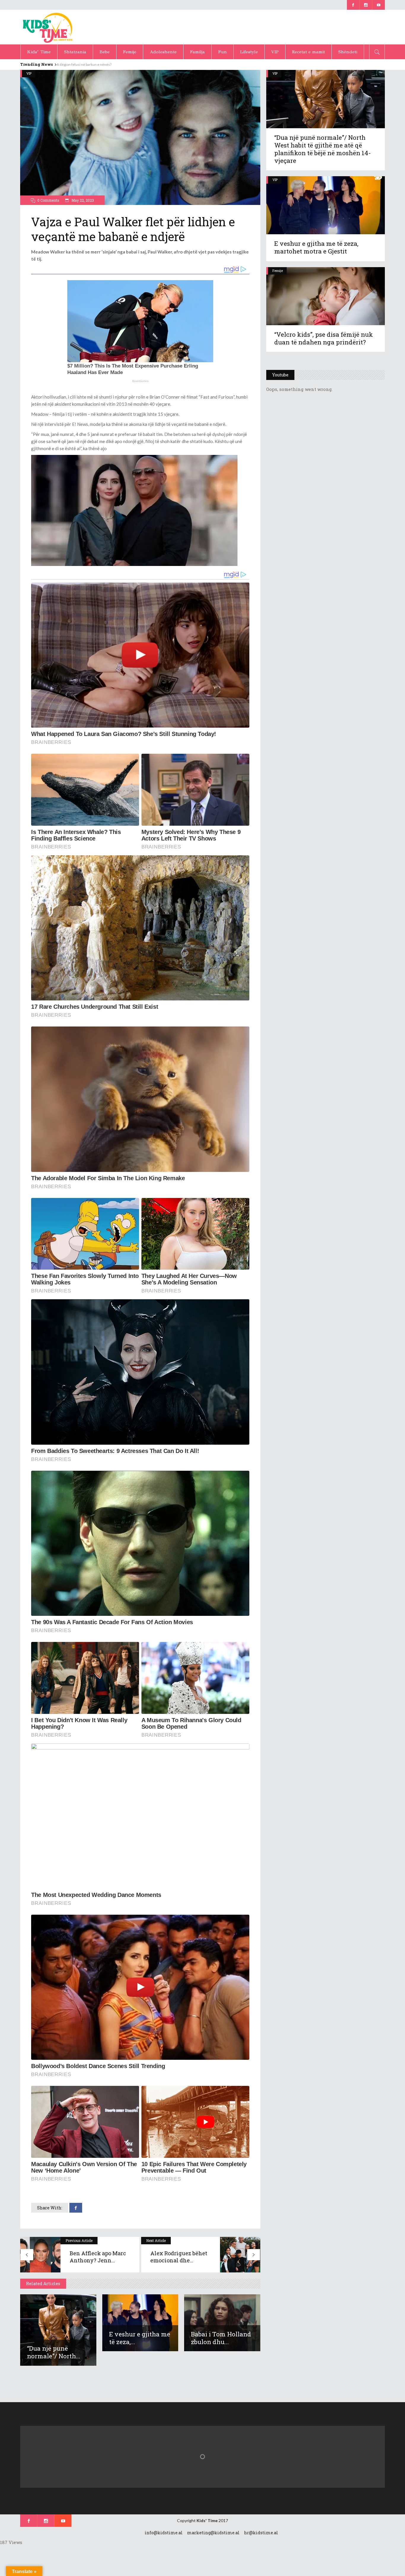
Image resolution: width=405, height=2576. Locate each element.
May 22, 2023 (82, 200)
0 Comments (48, 200)
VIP (29, 73)
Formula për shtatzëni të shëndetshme (88, 64)
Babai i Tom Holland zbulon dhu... (221, 2338)
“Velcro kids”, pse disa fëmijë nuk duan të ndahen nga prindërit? (324, 338)
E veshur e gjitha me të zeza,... (140, 2338)
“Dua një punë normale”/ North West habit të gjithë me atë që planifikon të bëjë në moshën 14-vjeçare (323, 149)
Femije (278, 271)
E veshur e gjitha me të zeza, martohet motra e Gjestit (316, 247)
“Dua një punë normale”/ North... (54, 2352)
